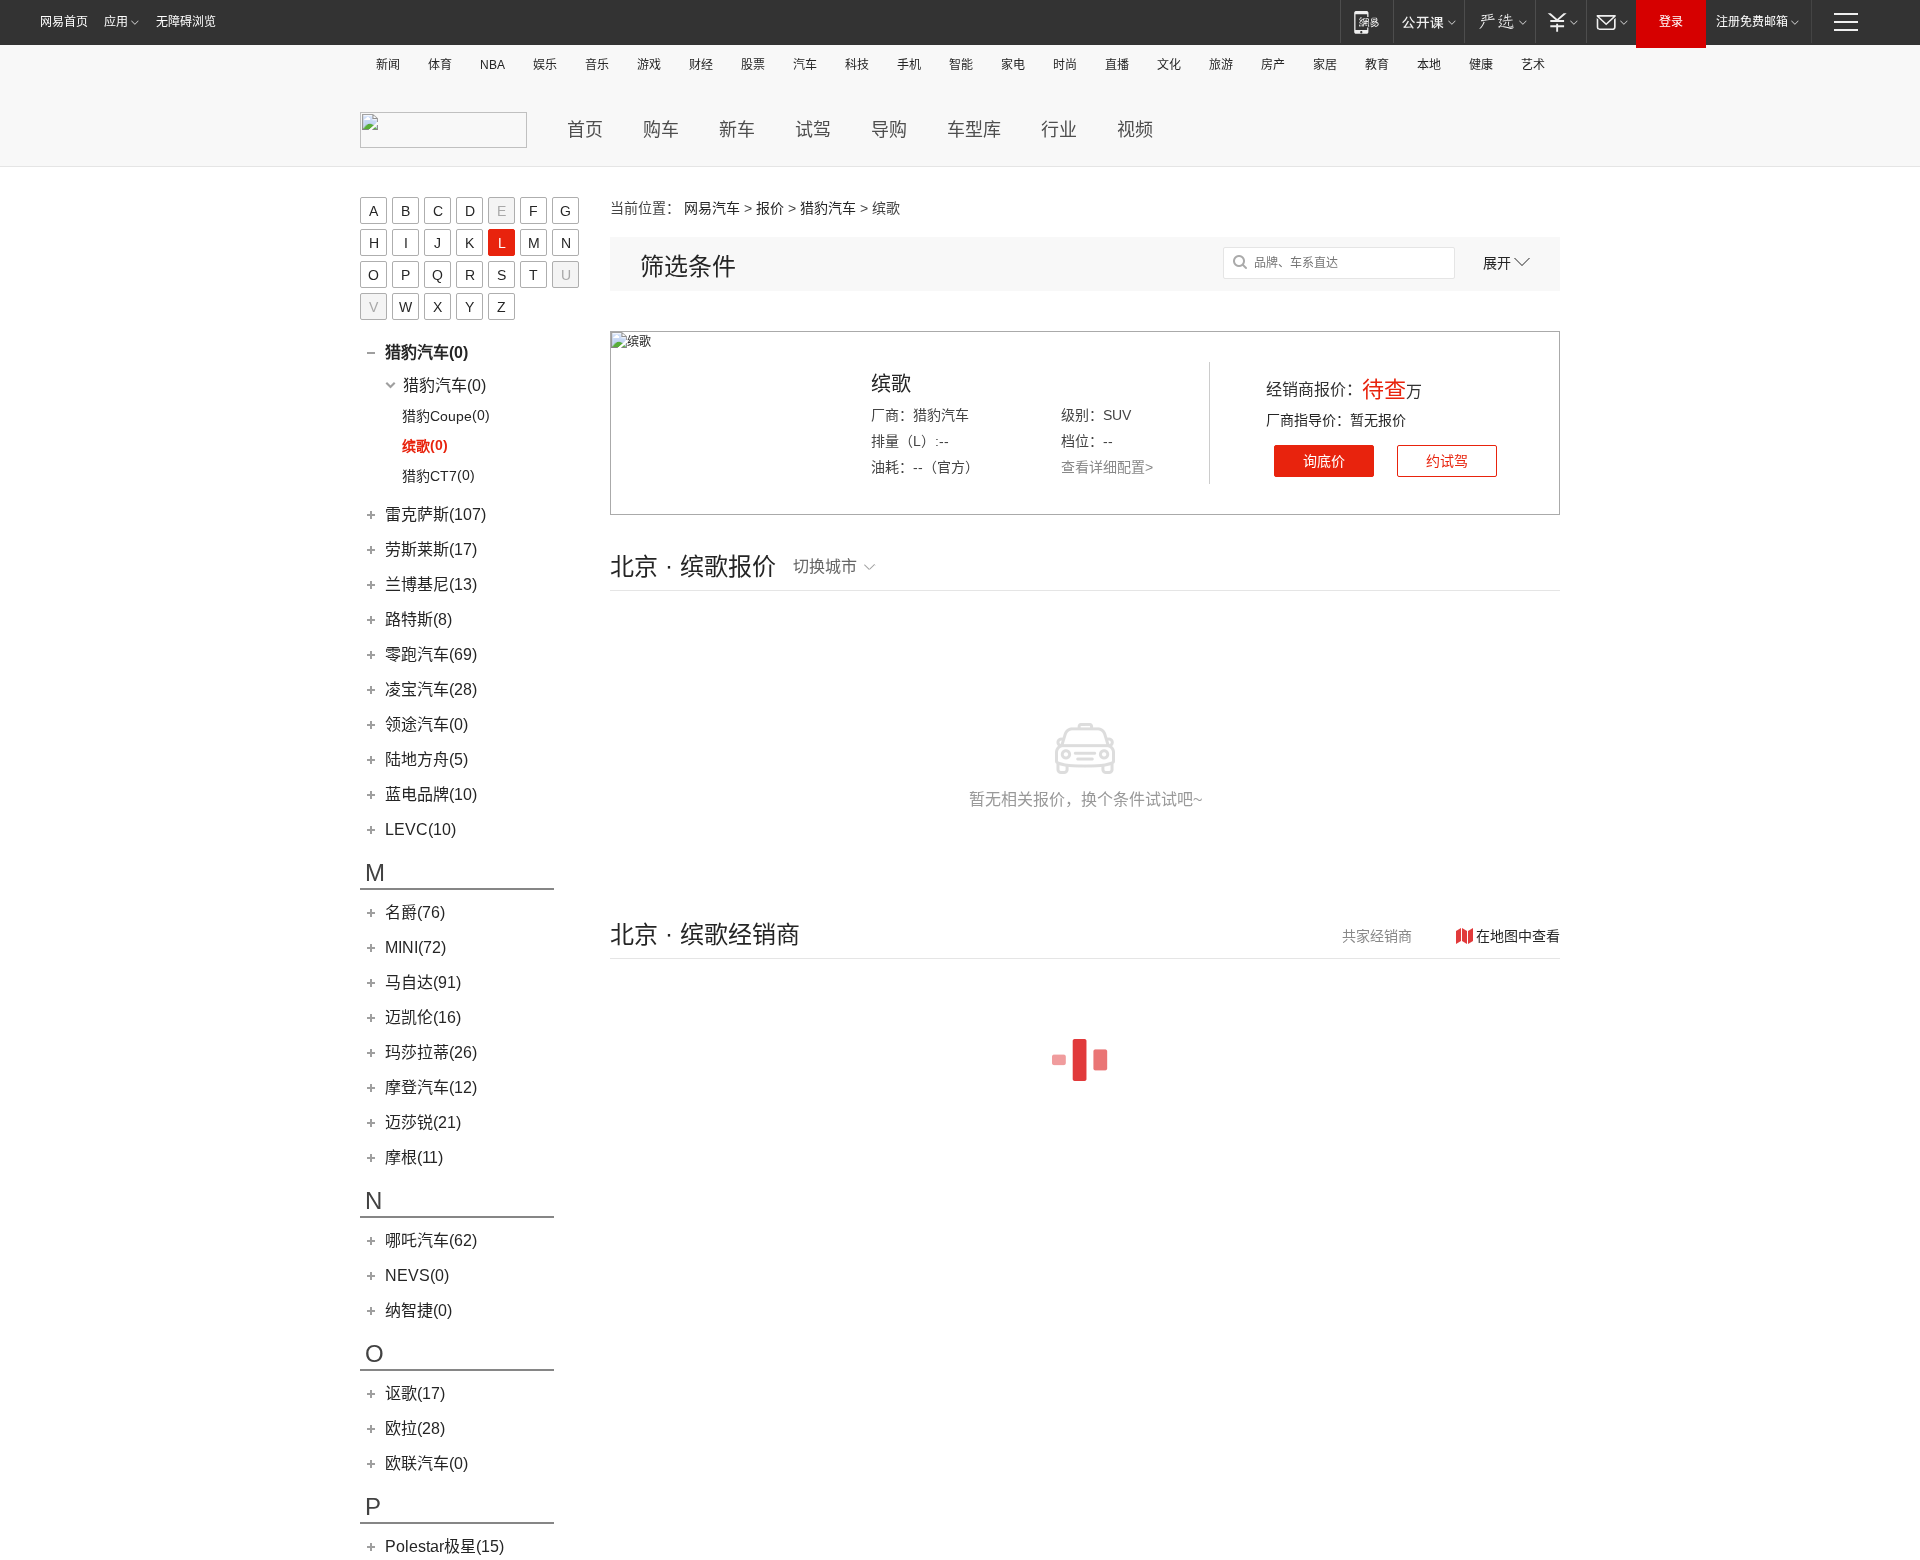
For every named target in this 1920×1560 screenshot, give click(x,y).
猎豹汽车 (828, 208)
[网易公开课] (1428, 21)
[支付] (1560, 21)
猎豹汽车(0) (426, 352)
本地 (1429, 65)
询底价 (1324, 461)
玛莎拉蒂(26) (431, 1052)
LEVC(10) (420, 829)
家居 (1325, 65)
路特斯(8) (418, 619)
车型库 (974, 130)
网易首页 (64, 22)
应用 (116, 22)
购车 (661, 130)
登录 (1671, 22)
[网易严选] (1499, 21)
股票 (753, 65)
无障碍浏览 (186, 22)
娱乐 (545, 65)
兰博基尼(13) (431, 584)
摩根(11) (414, 1157)
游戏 (649, 65)
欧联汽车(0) (426, 1463)
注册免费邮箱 (1752, 22)
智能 (961, 65)
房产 (1273, 65)
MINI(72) (415, 947)
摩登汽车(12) (431, 1087)
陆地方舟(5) (426, 759)
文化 (1169, 65)
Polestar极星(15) (444, 1546)
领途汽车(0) (426, 724)
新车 (737, 130)
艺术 (1533, 65)
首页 (585, 130)
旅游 (1221, 65)
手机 (909, 65)
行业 (1059, 130)
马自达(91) (423, 982)
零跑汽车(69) (431, 654)
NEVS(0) (417, 1275)
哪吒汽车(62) (431, 1240)
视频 (1135, 130)
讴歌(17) (415, 1393)
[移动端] (1366, 21)
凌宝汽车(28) (431, 689)
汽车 (805, 65)
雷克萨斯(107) (435, 514)
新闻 (388, 65)
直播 (1117, 65)
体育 (440, 65)
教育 (1377, 65)
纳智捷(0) (418, 1310)
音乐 (597, 65)
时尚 (1065, 65)
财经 (701, 65)
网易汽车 (712, 208)
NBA (492, 65)
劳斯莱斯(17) (431, 549)
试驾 (813, 130)
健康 (1481, 65)
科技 (857, 65)
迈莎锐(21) (423, 1122)
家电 (1013, 65)
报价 (770, 208)
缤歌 (891, 384)
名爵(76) (415, 912)
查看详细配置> (1107, 467)
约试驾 (1447, 461)
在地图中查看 (1518, 936)
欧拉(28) (415, 1428)
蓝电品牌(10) (431, 794)
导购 (889, 130)
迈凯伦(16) (423, 1017)
